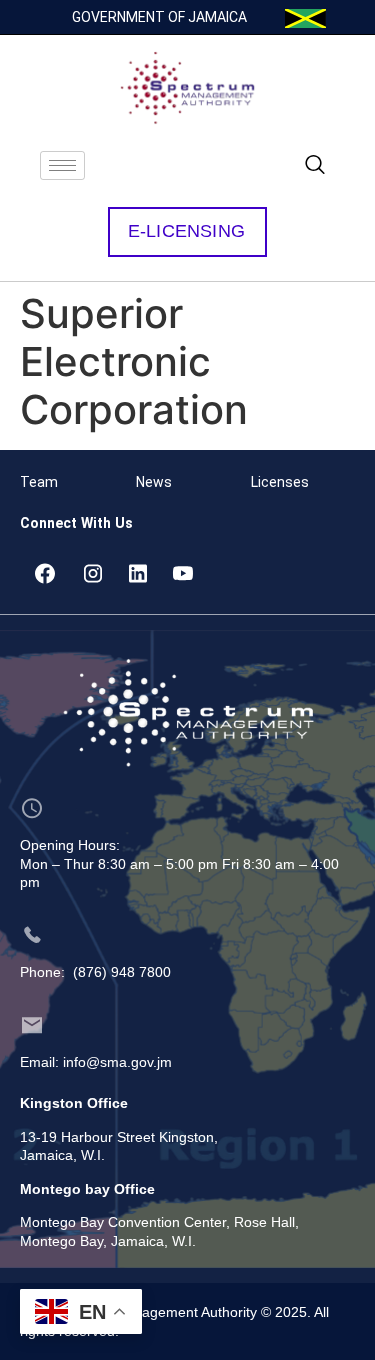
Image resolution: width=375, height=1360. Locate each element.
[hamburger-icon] (62, 165)
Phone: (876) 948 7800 (95, 972)
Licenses (280, 482)
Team (39, 482)
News (154, 482)
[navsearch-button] (315, 166)
